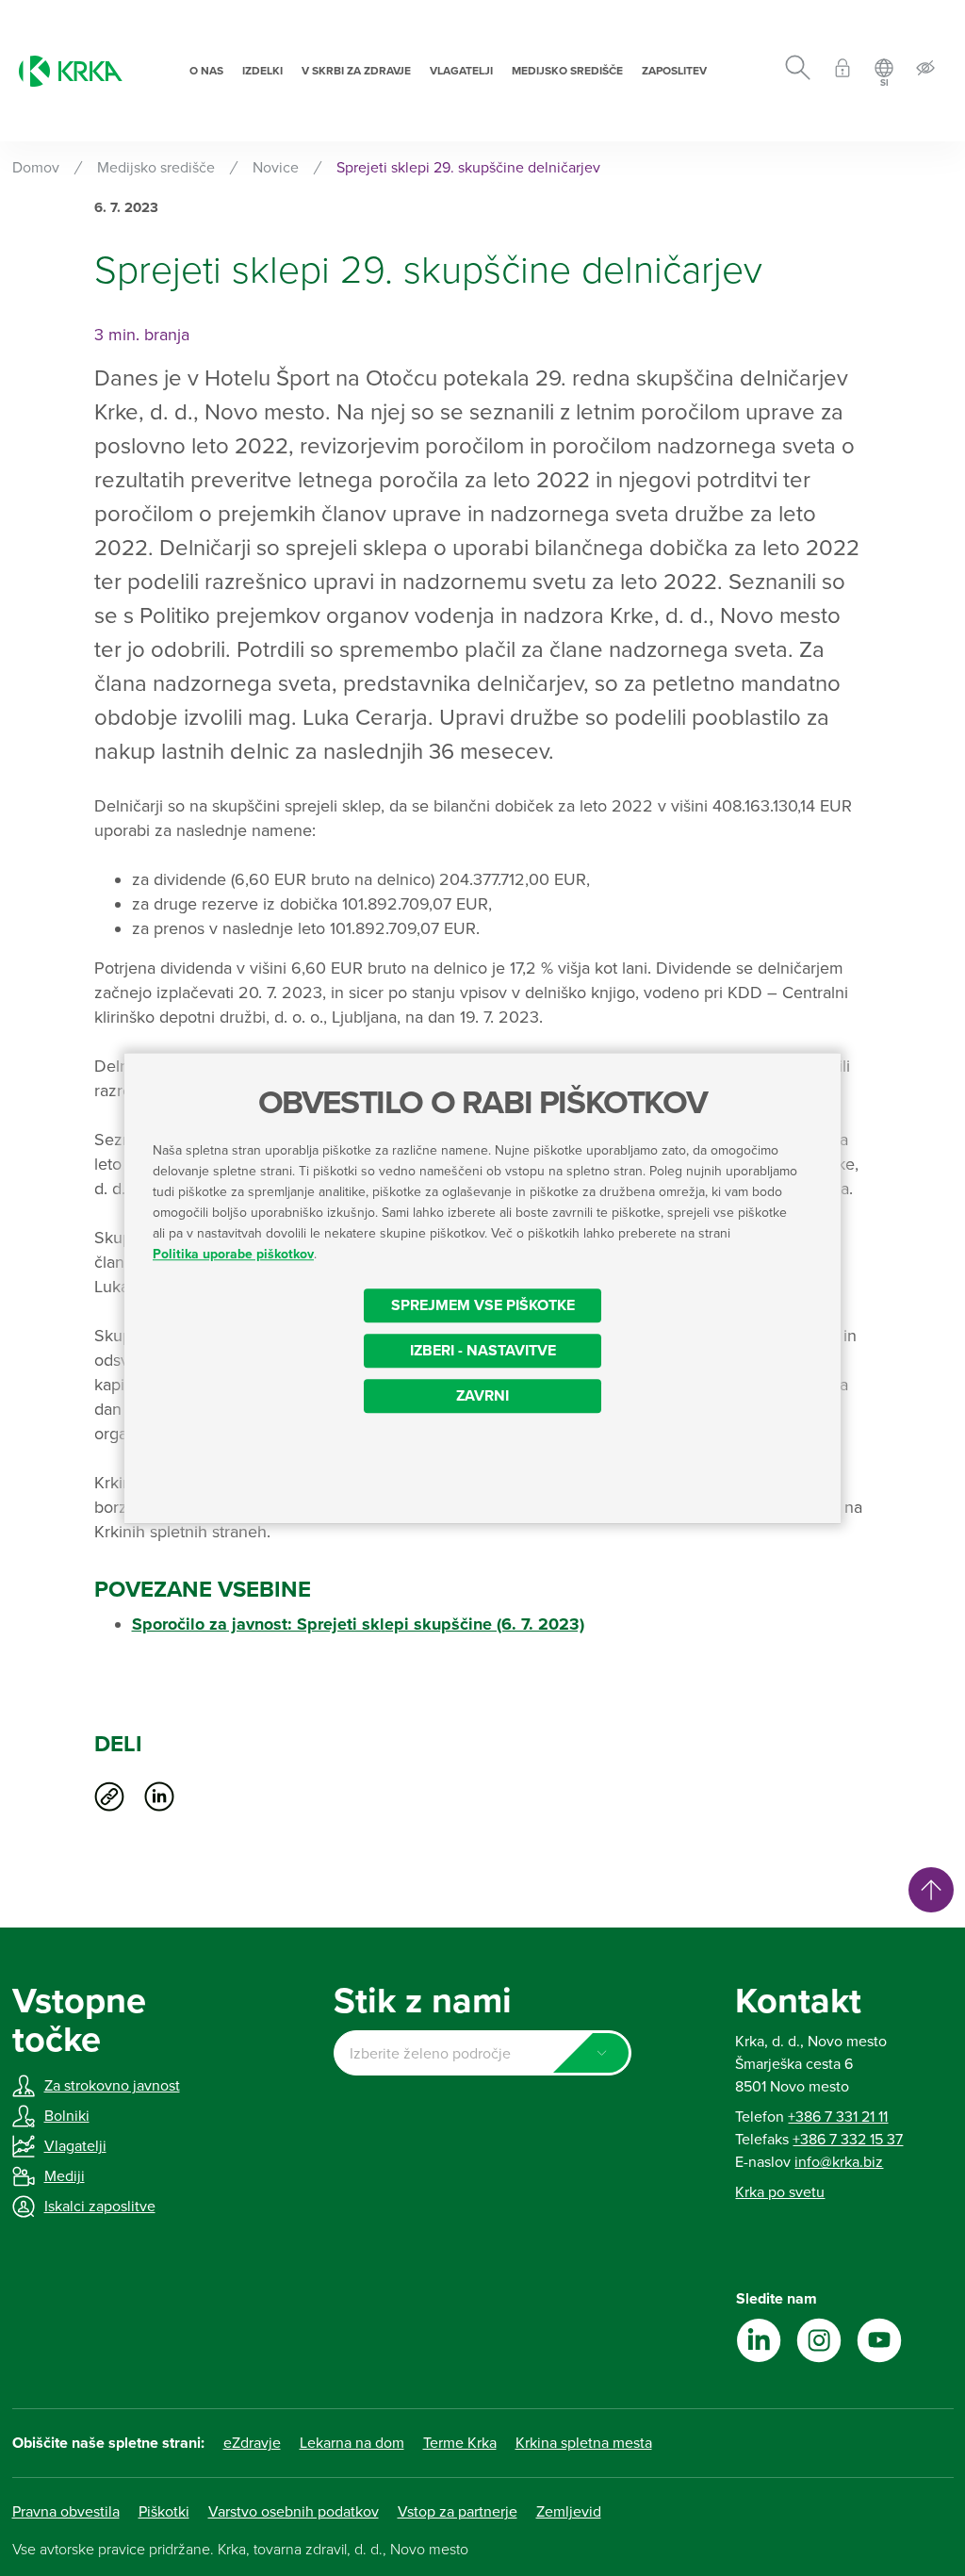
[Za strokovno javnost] (842, 71)
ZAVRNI (482, 1396)
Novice (276, 168)
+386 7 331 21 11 (838, 2117)
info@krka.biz (839, 2162)
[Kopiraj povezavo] (109, 1797)
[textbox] (482, 2054)
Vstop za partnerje (458, 2512)
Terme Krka (460, 2443)
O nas (206, 71)
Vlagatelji (461, 71)
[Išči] (798, 71)
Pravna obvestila (66, 2512)
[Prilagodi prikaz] (925, 71)
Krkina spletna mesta (584, 2443)
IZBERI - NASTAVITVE (483, 1351)
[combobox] (482, 2053)
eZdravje (252, 2443)
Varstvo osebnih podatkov (294, 2512)
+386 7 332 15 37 (848, 2140)
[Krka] (71, 71)
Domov (36, 168)
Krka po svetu (780, 2192)
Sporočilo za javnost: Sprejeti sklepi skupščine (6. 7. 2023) (358, 1624)
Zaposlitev (674, 71)
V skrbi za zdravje (356, 71)
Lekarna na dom (352, 2443)
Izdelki (262, 71)
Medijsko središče (567, 71)
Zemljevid (569, 2512)
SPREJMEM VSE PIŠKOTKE (483, 1305)
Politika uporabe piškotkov (233, 1254)
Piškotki (164, 2512)
